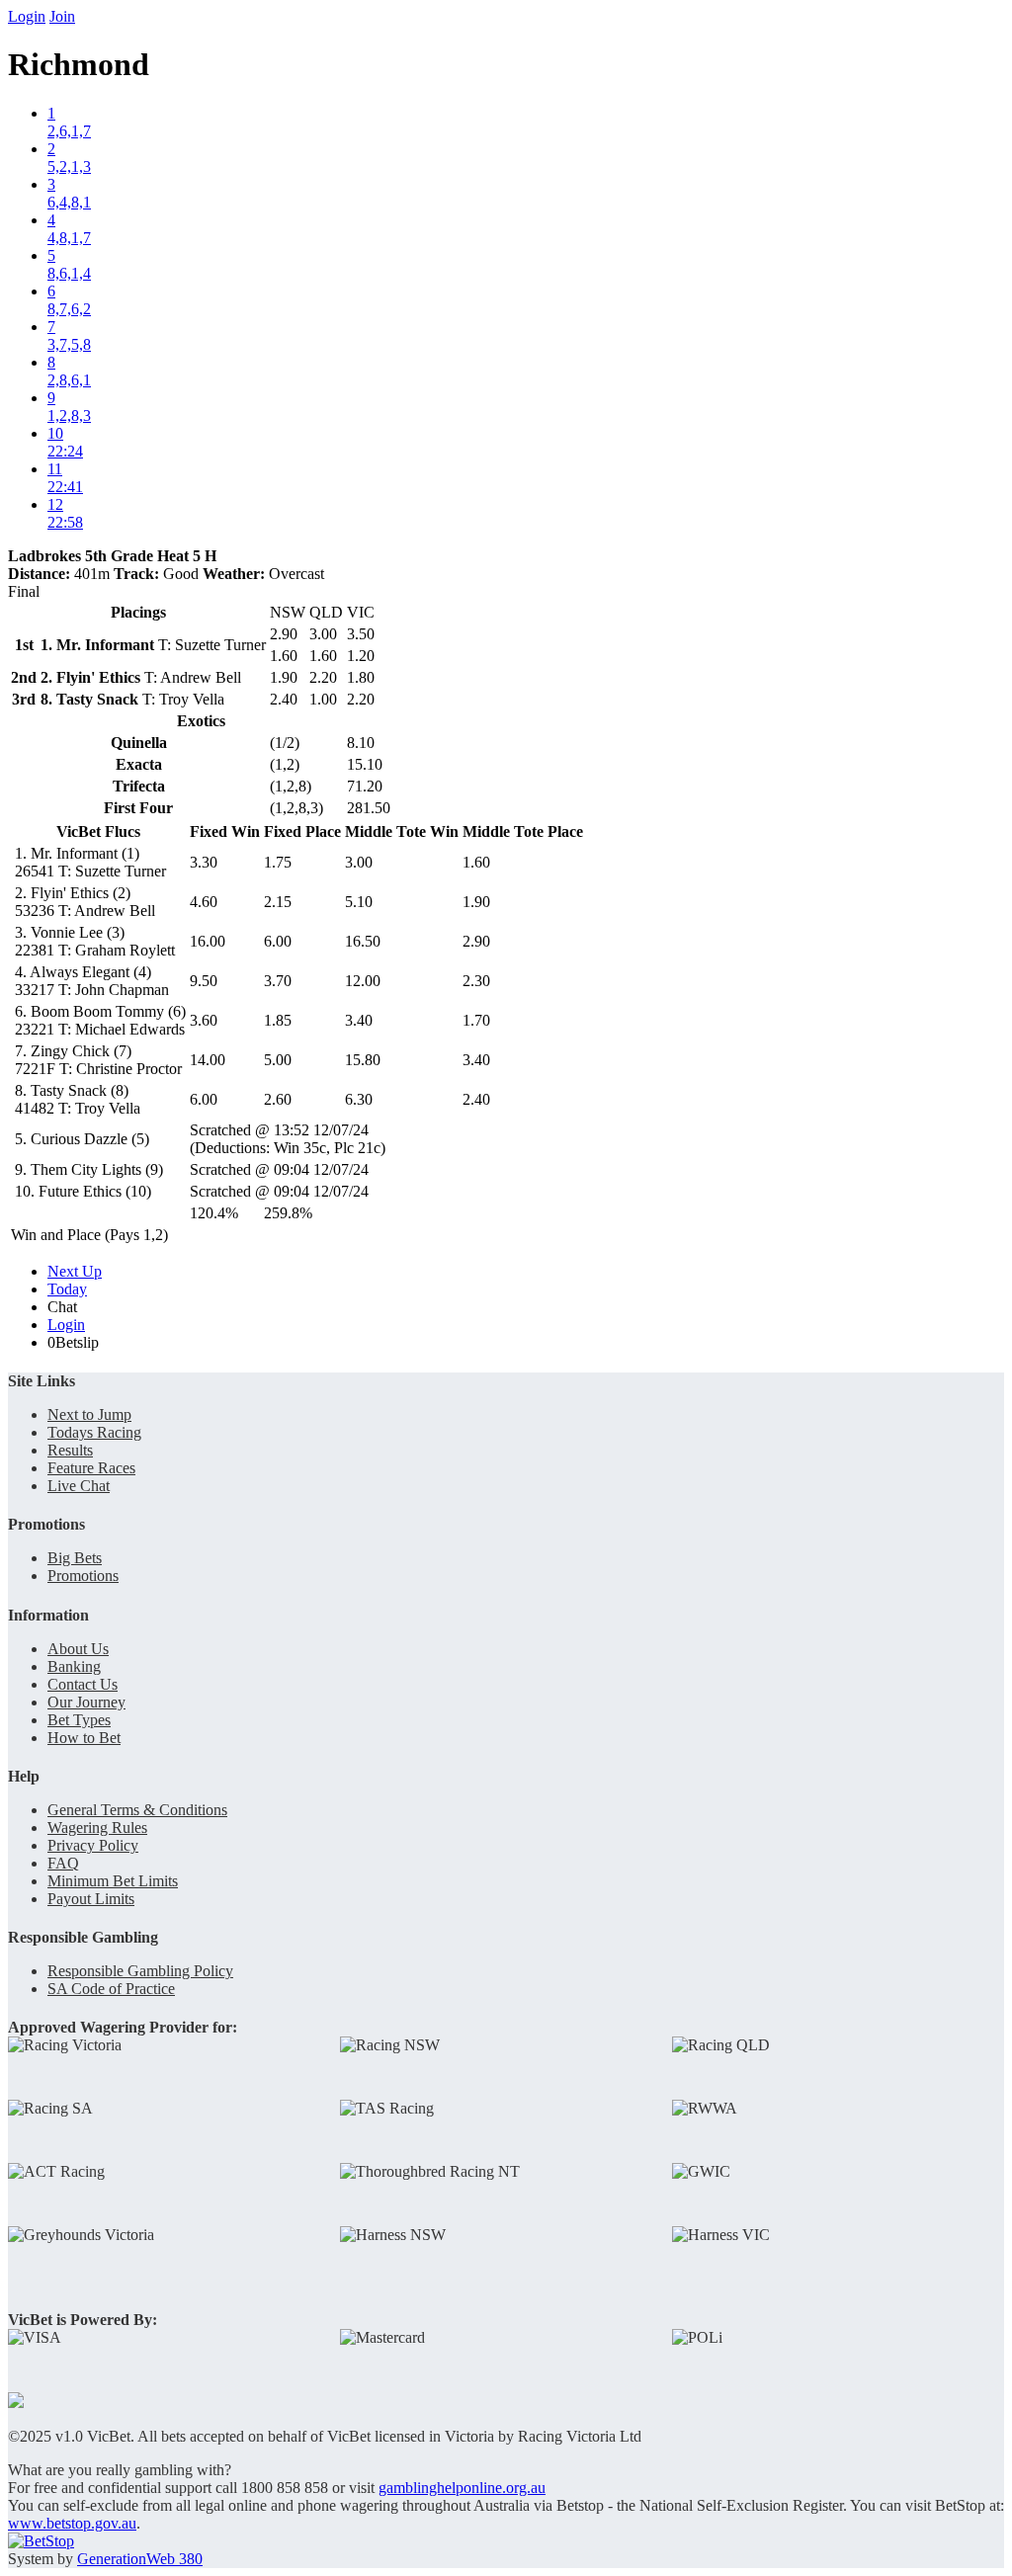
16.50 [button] (363, 941)
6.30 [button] (359, 1099)
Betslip (73, 1342)
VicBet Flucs (98, 831)
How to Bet (84, 1738)
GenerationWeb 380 (140, 2559)
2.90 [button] (476, 941)
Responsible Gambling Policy (140, 1971)
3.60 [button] (204, 1020)
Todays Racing (94, 1432)
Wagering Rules (97, 1828)
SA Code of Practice (111, 1989)
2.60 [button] (278, 1099)
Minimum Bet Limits (113, 1881)
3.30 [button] (204, 862)
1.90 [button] (476, 902)
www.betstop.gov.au (72, 2523)
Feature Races (91, 1468)
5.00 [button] (278, 1060)
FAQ (63, 1863)
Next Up (75, 1271)
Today (67, 1289)
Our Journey (86, 1702)
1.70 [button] (476, 1020)
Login (27, 16)
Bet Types (79, 1720)
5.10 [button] (359, 902)
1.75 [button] (278, 862)
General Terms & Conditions (137, 1810)
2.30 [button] (476, 981)
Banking (74, 1666)
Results (70, 1450)
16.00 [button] (208, 941)
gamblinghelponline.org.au (462, 2488)
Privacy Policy (93, 1845)
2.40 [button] (476, 1099)
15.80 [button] (363, 1060)
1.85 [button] (278, 1020)
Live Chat (79, 1486)
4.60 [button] (204, 902)
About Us (78, 1649)
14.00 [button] (208, 1060)
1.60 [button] (476, 862)
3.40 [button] (359, 1020)
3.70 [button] (278, 981)
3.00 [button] (359, 862)
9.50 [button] (204, 981)
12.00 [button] (363, 981)
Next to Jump (89, 1414)
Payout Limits (91, 1899)
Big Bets (75, 1558)
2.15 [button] (278, 902)
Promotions (83, 1576)
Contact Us (83, 1684)
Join (62, 16)
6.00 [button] (278, 941)
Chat (62, 1307)
